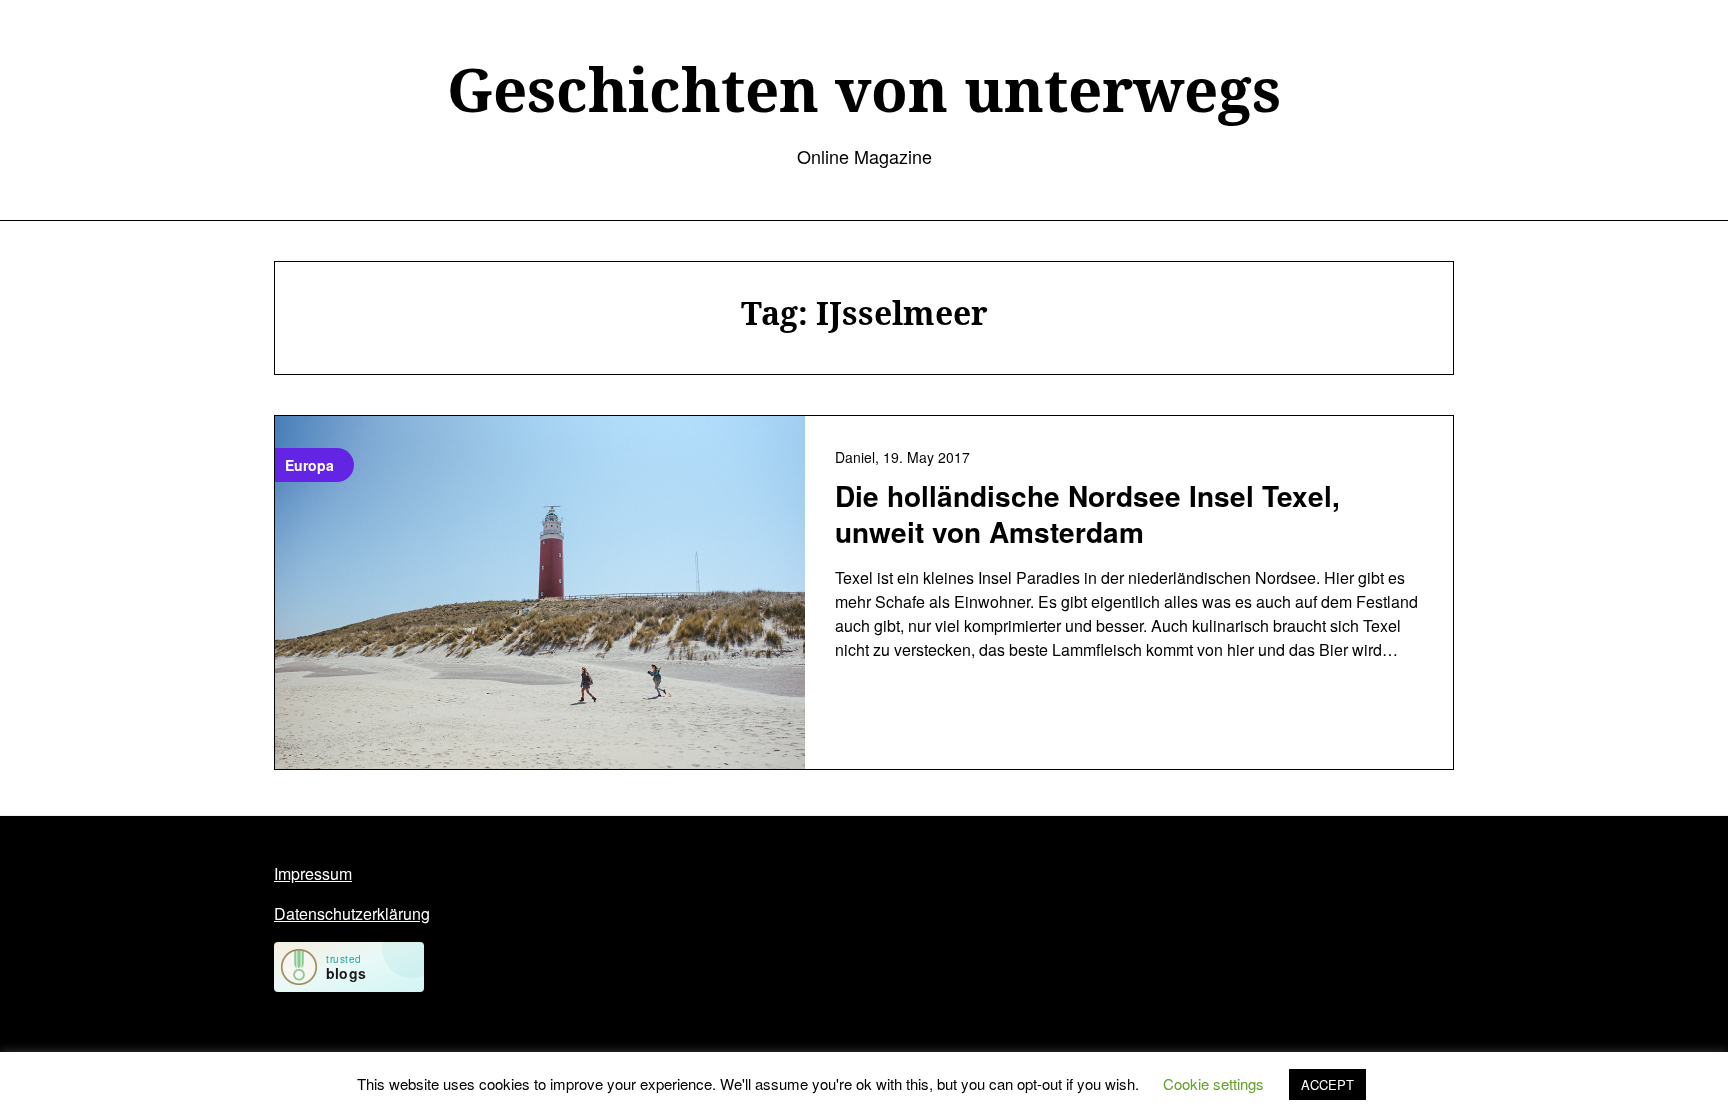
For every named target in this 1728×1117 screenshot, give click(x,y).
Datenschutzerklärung (352, 913)
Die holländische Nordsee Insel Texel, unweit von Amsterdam (1087, 513)
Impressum (313, 873)
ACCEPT (1327, 1084)
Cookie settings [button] (1213, 1083)
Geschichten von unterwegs (864, 89)
